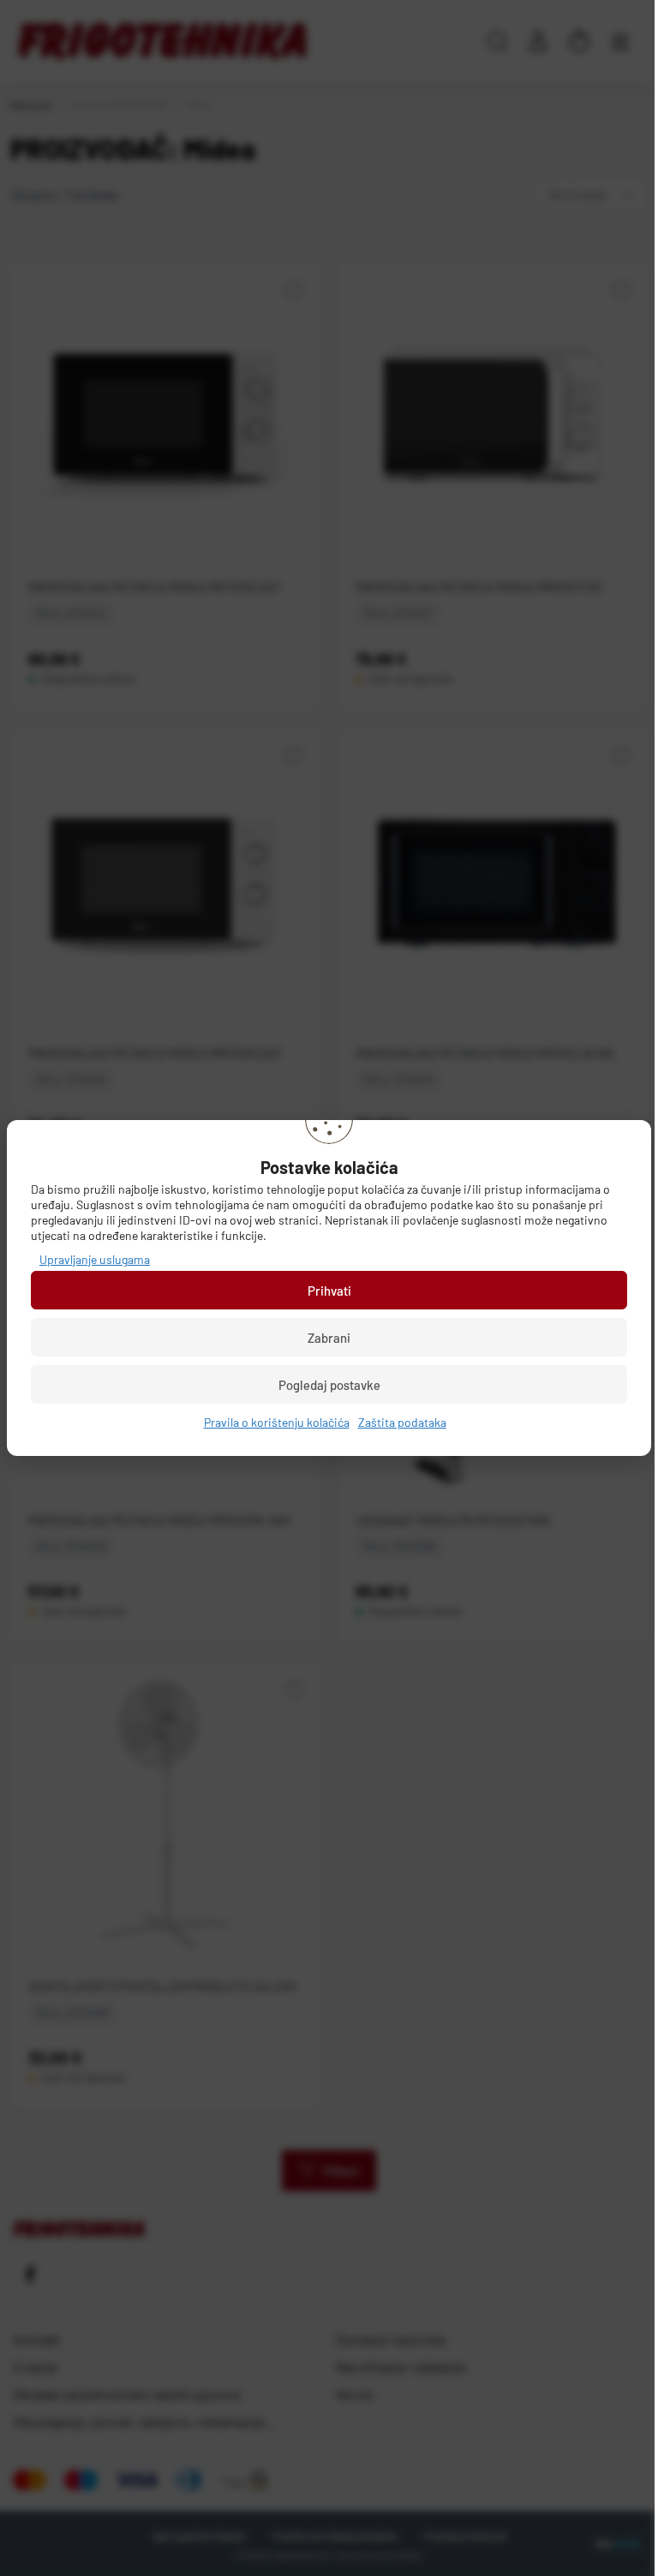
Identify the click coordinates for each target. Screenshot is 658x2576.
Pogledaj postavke (329, 1385)
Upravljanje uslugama (95, 1259)
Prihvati (329, 1291)
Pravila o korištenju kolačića (277, 1422)
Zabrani (329, 1338)
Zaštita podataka (402, 1422)
